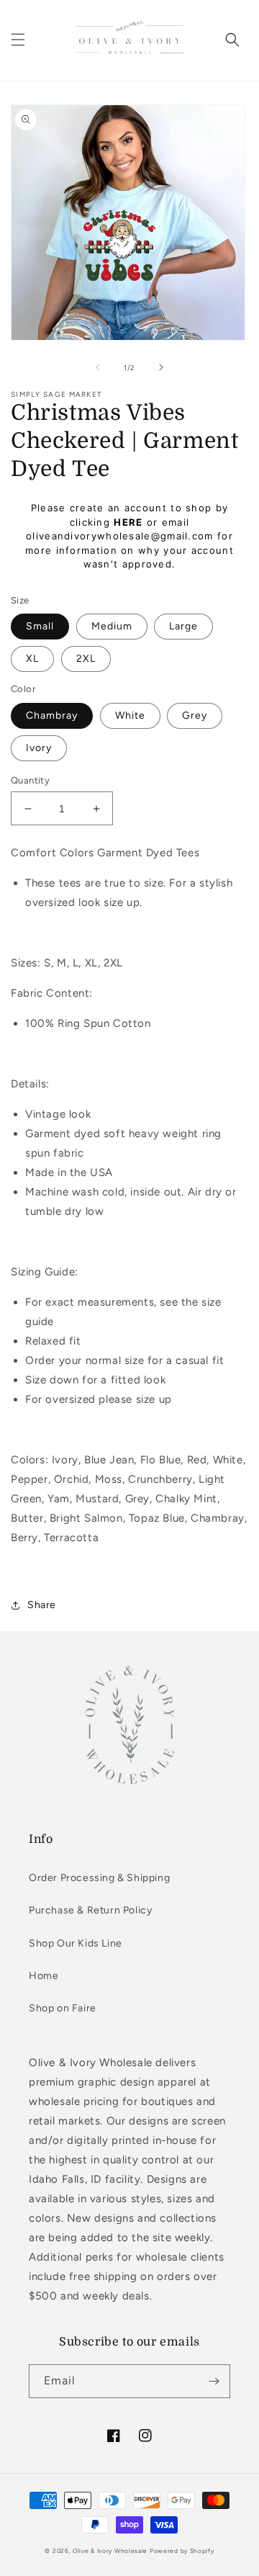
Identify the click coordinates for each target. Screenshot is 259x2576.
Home (44, 1976)
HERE (128, 522)
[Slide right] (161, 367)
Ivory (39, 748)
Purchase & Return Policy (90, 1910)
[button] (18, 40)
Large (183, 626)
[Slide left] (98, 367)
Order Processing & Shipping (99, 1878)
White (130, 715)
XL (32, 659)
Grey (195, 715)
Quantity (30, 780)
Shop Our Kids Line (76, 1943)
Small (40, 626)
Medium (112, 626)
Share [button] (42, 1605)
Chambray (52, 715)
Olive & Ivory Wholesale (110, 2551)
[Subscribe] (214, 2381)
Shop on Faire (63, 2008)
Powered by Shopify (182, 2551)
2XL (86, 659)
